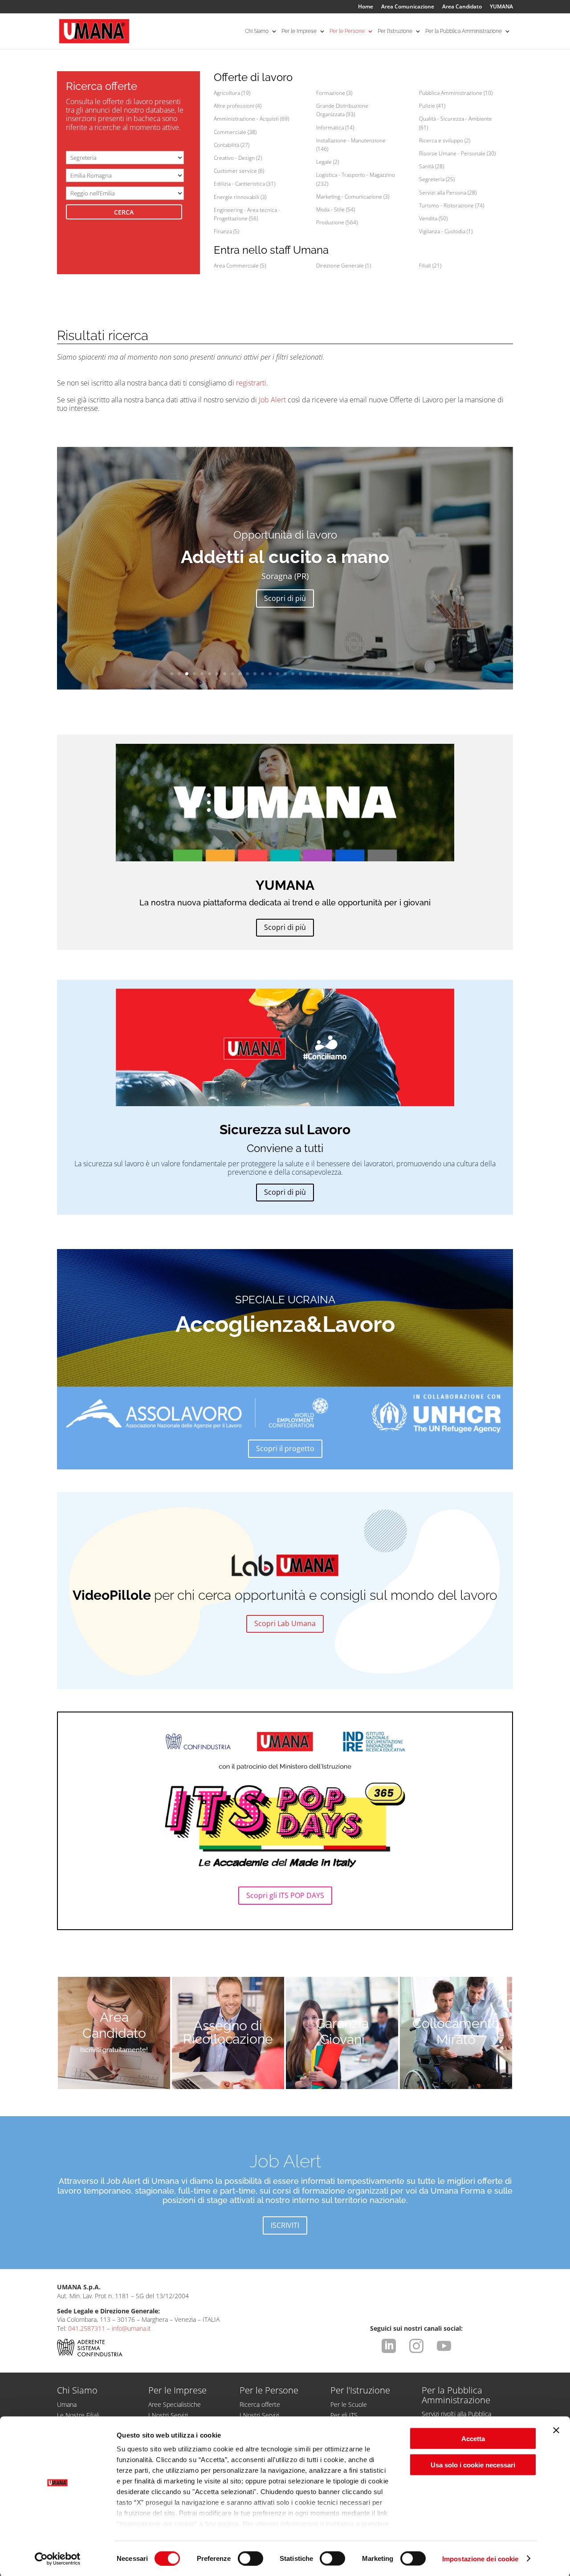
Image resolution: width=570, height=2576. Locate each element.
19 (308, 674)
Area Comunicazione (408, 7)
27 (368, 674)
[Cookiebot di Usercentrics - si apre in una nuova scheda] (58, 2559)
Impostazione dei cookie (480, 2558)
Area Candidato (462, 7)
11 (247, 674)
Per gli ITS (344, 2415)
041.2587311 (87, 2328)
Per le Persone (347, 31)
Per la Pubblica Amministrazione (464, 31)
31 (399, 674)
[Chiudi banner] (556, 2430)
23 (338, 674)
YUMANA (501, 7)
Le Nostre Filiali (78, 2415)
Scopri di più (285, 598)
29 (384, 674)
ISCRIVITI (285, 2225)
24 (346, 674)
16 (285, 674)
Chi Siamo (257, 31)
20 (316, 674)
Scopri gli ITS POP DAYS (285, 1895)
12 (255, 674)
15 (278, 674)
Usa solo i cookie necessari (473, 2464)
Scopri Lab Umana (285, 1623)
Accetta (473, 2439)
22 (331, 674)
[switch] (250, 2558)
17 (293, 674)
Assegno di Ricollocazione (228, 2032)
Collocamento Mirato (456, 2031)
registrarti (251, 383)
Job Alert (272, 400)
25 (353, 674)
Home (366, 7)
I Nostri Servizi (168, 2415)
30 (391, 674)
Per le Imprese (299, 31)
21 (323, 674)
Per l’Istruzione (395, 31)
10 (240, 674)
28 (376, 674)
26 (361, 674)
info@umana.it (131, 2328)
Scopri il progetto (285, 1448)
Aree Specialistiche (175, 2404)
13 (263, 674)
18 (300, 674)
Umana (67, 2404)
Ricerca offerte (260, 2404)
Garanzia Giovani (342, 2031)
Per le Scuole (349, 2404)
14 (270, 674)
